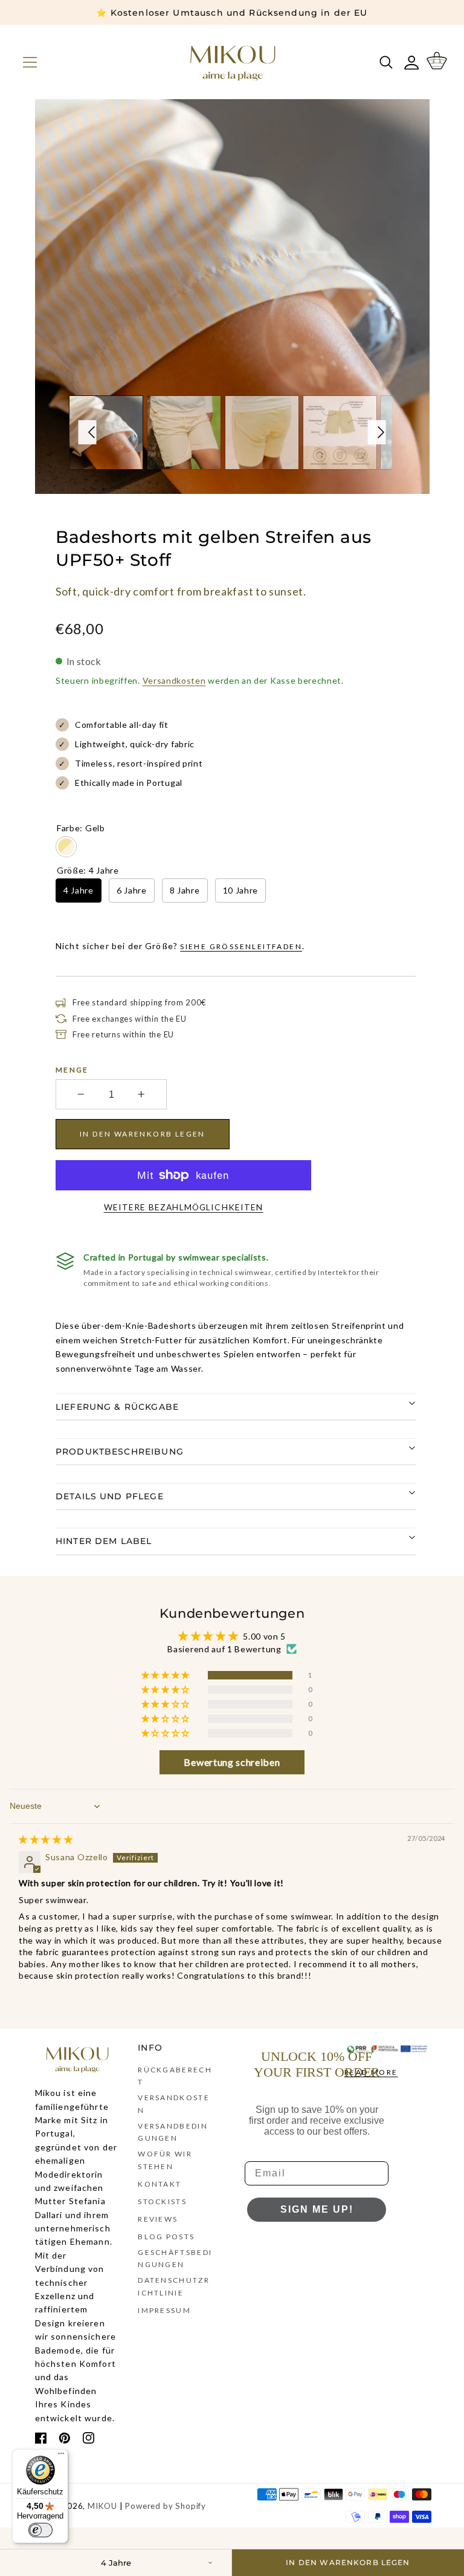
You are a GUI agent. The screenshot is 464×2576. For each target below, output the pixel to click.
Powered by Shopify (166, 2506)
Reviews (158, 2219)
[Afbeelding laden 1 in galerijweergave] (106, 433)
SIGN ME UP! (317, 2209)
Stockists (162, 2201)
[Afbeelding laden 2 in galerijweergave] (184, 433)
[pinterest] (65, 2440)
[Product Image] (232, 297)
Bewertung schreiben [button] (232, 1762)
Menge (72, 1070)
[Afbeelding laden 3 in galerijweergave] (261, 433)
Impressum (164, 2310)
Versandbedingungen (173, 2132)
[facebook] (41, 2440)
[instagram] (89, 2440)
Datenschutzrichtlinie (174, 2286)
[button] (27, 62)
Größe (88, 870)
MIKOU (102, 2506)
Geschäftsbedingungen (175, 2258)
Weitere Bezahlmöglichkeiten (184, 1207)
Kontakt (159, 2184)
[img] (46, 1839)
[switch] (40, 2530)
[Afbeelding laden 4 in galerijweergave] (339, 433)
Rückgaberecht (175, 2076)
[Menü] (61, 2456)
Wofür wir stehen (165, 2160)
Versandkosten (174, 680)
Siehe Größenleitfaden (241, 946)
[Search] (384, 62)
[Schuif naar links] (88, 432)
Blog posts (166, 2237)
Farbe (81, 828)
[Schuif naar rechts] (377, 432)
